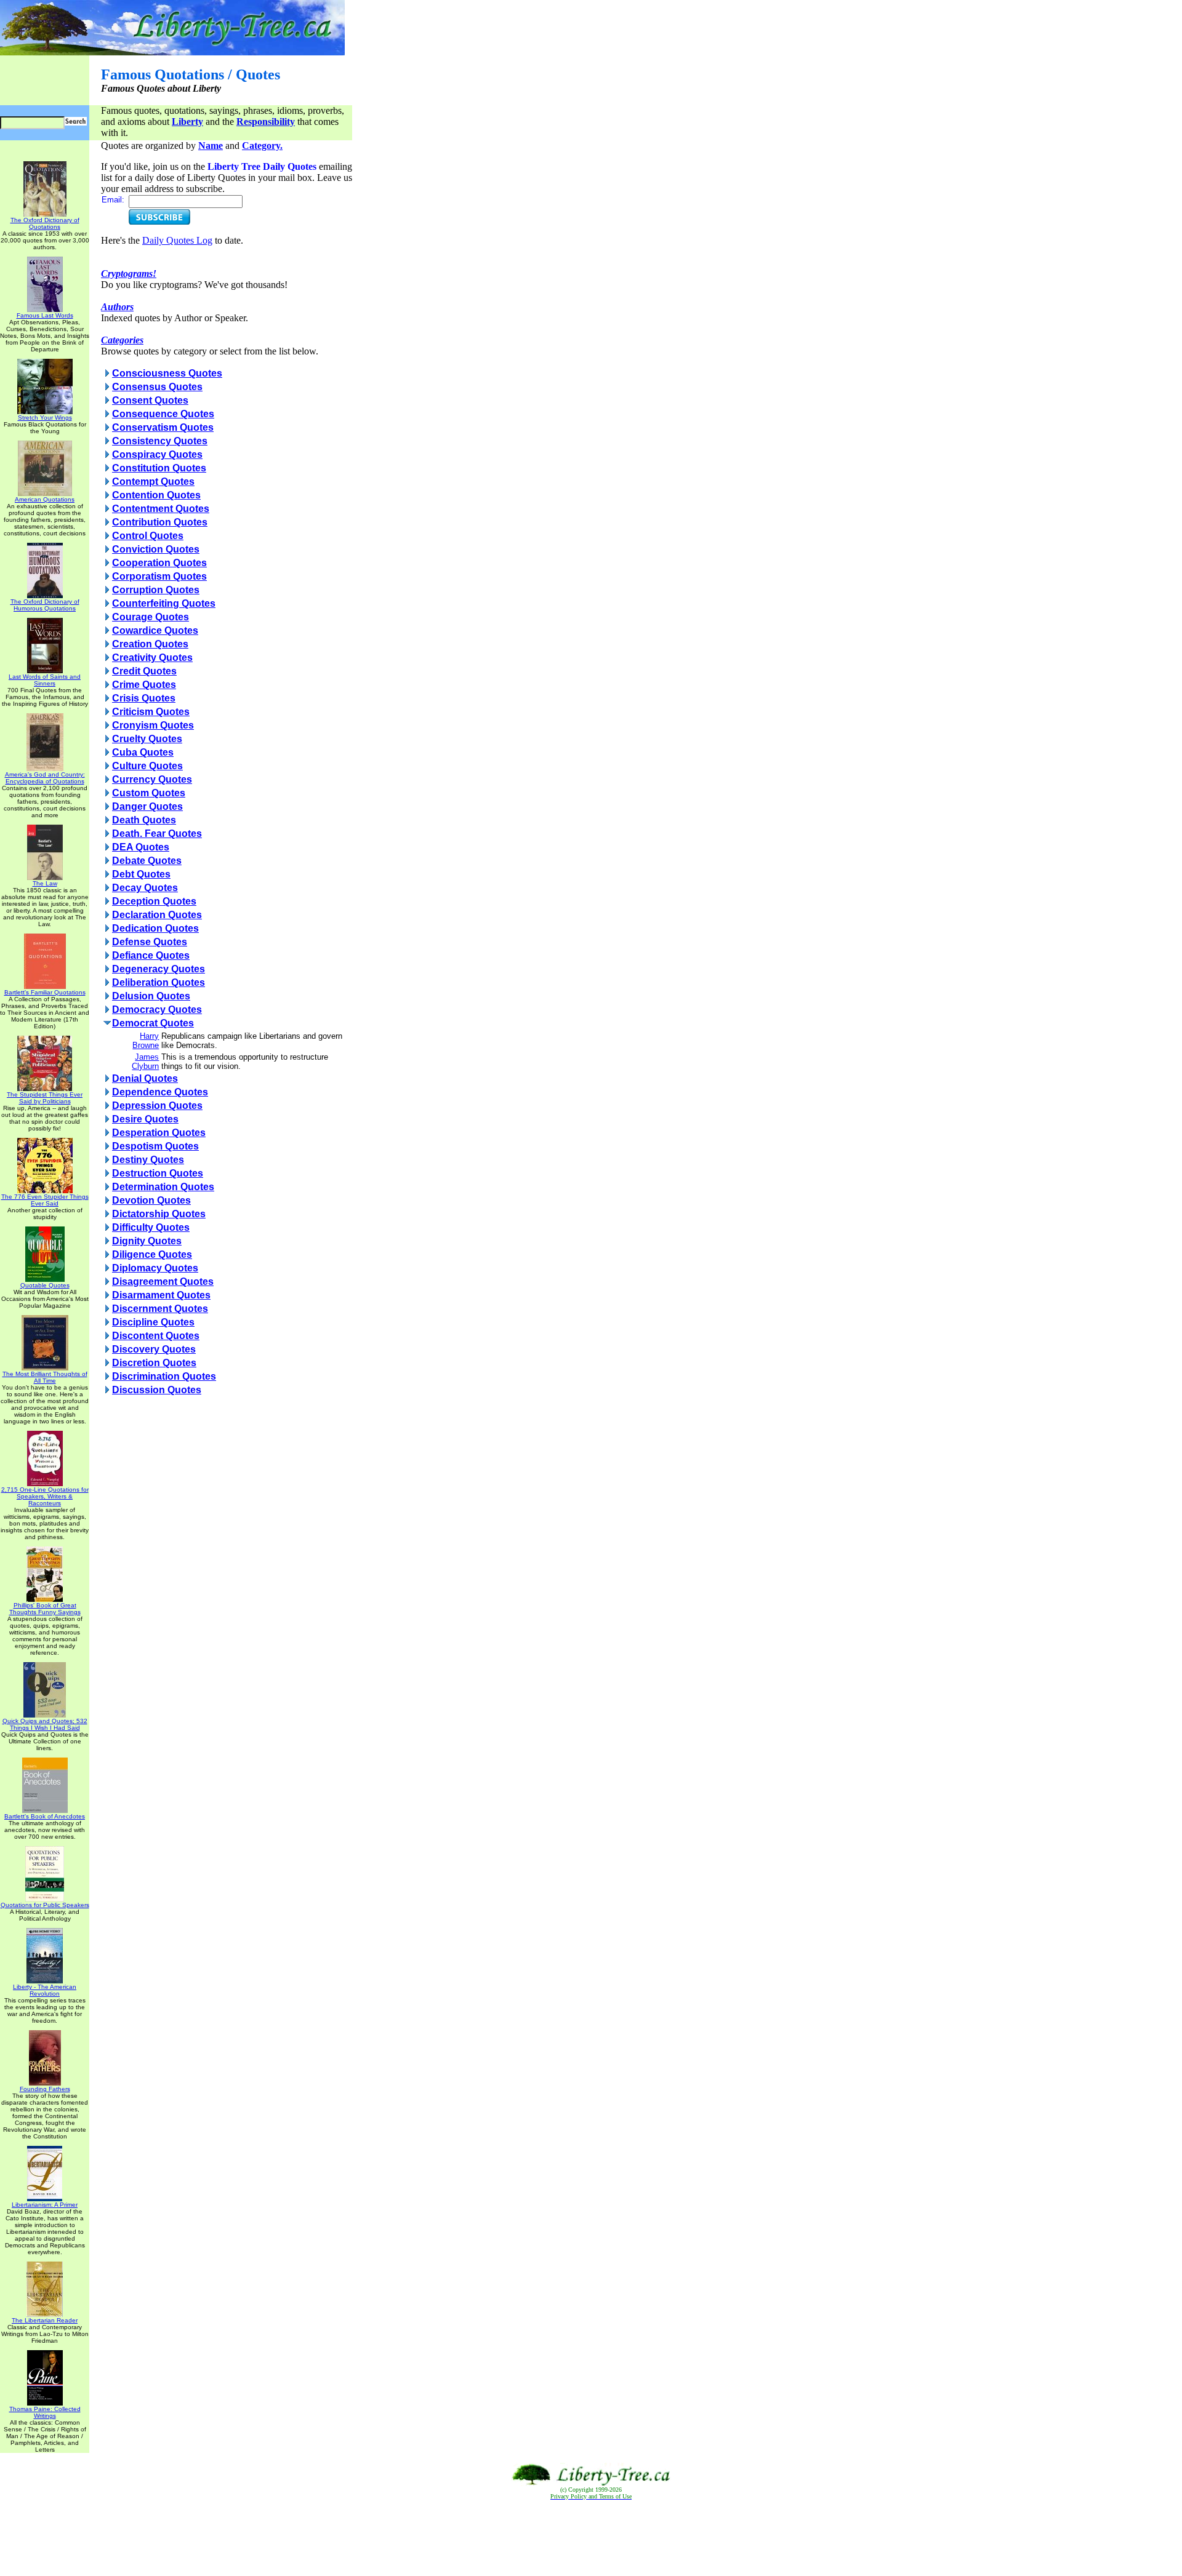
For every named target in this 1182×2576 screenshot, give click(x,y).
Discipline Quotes (153, 1322)
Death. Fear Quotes (157, 834)
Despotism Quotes (155, 1146)
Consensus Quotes (157, 387)
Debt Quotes (141, 874)
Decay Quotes (145, 888)
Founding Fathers (45, 2089)
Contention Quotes (156, 495)
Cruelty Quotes (147, 739)
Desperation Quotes (159, 1133)
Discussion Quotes (157, 1390)
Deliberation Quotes (159, 982)
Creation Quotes (150, 644)
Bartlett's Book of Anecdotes (45, 1816)
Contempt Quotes (153, 482)
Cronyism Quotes (153, 725)
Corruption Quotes (156, 590)
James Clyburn (145, 1062)
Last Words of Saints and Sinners (45, 680)
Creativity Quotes (152, 658)
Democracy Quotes (157, 1010)
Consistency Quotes (160, 441)
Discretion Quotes (154, 1363)
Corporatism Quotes (159, 576)
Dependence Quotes (160, 1092)
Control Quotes (148, 536)
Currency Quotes (152, 779)
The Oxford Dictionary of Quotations (45, 223)
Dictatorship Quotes (159, 1214)
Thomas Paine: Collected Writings (45, 2412)
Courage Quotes (151, 617)
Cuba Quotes (143, 752)
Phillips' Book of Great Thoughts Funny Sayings (45, 1609)
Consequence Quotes (163, 414)
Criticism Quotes (151, 712)
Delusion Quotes (151, 996)
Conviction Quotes (156, 549)
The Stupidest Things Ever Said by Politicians (45, 1098)
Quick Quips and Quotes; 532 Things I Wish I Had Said (45, 1724)
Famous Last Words (45, 315)
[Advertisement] (591, 2538)
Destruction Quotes (158, 1173)
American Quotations (45, 499)
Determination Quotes (163, 1187)
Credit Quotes (144, 671)
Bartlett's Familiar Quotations (45, 992)
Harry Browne (146, 1041)
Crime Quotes (144, 685)
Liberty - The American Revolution (45, 1990)
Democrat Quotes (153, 1023)
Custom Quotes (149, 793)
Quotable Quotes (45, 1285)
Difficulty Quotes (151, 1227)
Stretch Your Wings (45, 418)
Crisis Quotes (144, 698)
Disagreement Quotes (163, 1282)
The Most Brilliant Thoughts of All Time (45, 1377)
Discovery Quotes (154, 1349)
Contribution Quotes (160, 522)
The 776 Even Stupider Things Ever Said (45, 1200)
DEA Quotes (141, 847)
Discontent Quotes (156, 1336)
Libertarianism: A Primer (45, 2205)
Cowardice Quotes (155, 630)
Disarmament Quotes (161, 1295)
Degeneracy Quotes (159, 969)
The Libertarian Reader (45, 2320)
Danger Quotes (147, 806)
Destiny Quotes (148, 1160)
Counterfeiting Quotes (164, 603)
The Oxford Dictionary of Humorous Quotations (45, 605)
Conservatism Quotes (163, 427)
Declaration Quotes (157, 915)
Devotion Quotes (151, 1200)
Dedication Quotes (155, 928)
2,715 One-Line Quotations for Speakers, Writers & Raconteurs (45, 1496)
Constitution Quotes (159, 468)
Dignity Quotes (147, 1241)
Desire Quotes (145, 1119)
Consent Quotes (150, 400)
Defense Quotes (150, 942)
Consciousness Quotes (167, 373)
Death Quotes (144, 820)
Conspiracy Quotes (157, 454)
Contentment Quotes (161, 509)
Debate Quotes (147, 861)
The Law (45, 883)
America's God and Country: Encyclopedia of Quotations (45, 778)
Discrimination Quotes (164, 1376)
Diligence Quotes (152, 1254)
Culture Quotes (147, 766)
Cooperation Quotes (159, 563)
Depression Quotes (157, 1106)
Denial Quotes (145, 1078)
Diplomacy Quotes (155, 1268)
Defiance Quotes (151, 955)
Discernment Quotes (160, 1309)
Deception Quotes (154, 901)
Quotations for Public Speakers (45, 1905)
